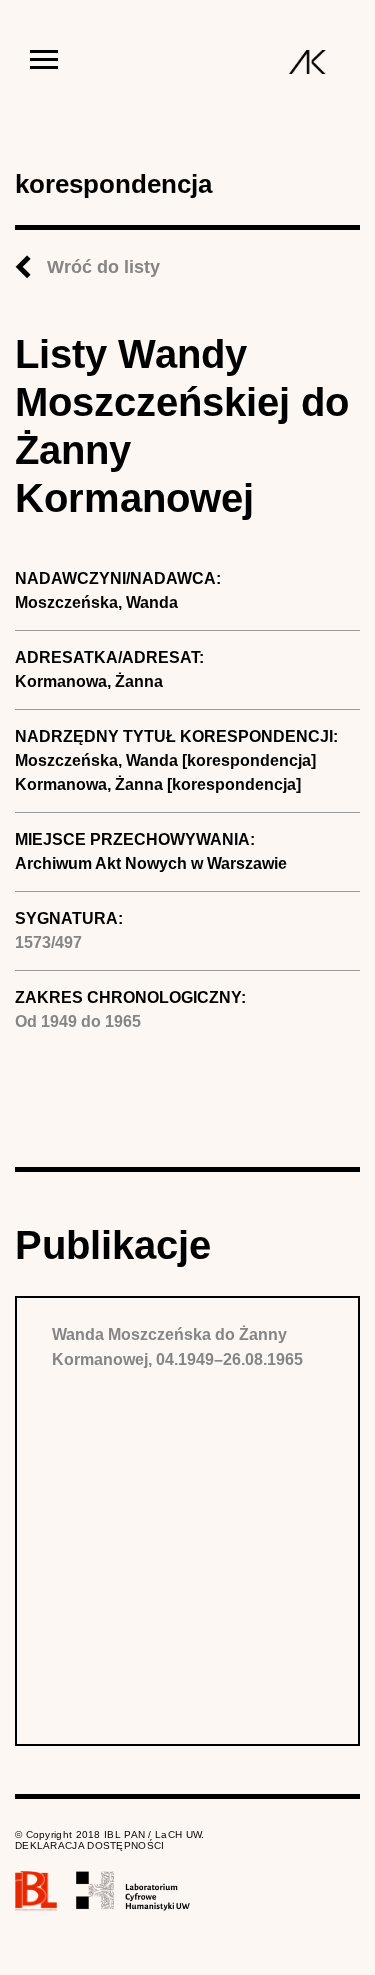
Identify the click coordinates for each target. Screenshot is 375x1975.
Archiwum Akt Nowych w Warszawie (151, 863)
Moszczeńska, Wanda (96, 602)
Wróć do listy (103, 267)
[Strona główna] (307, 62)
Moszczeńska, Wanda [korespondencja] (165, 760)
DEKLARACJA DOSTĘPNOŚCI (90, 1845)
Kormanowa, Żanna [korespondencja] (158, 784)
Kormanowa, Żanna (89, 681)
